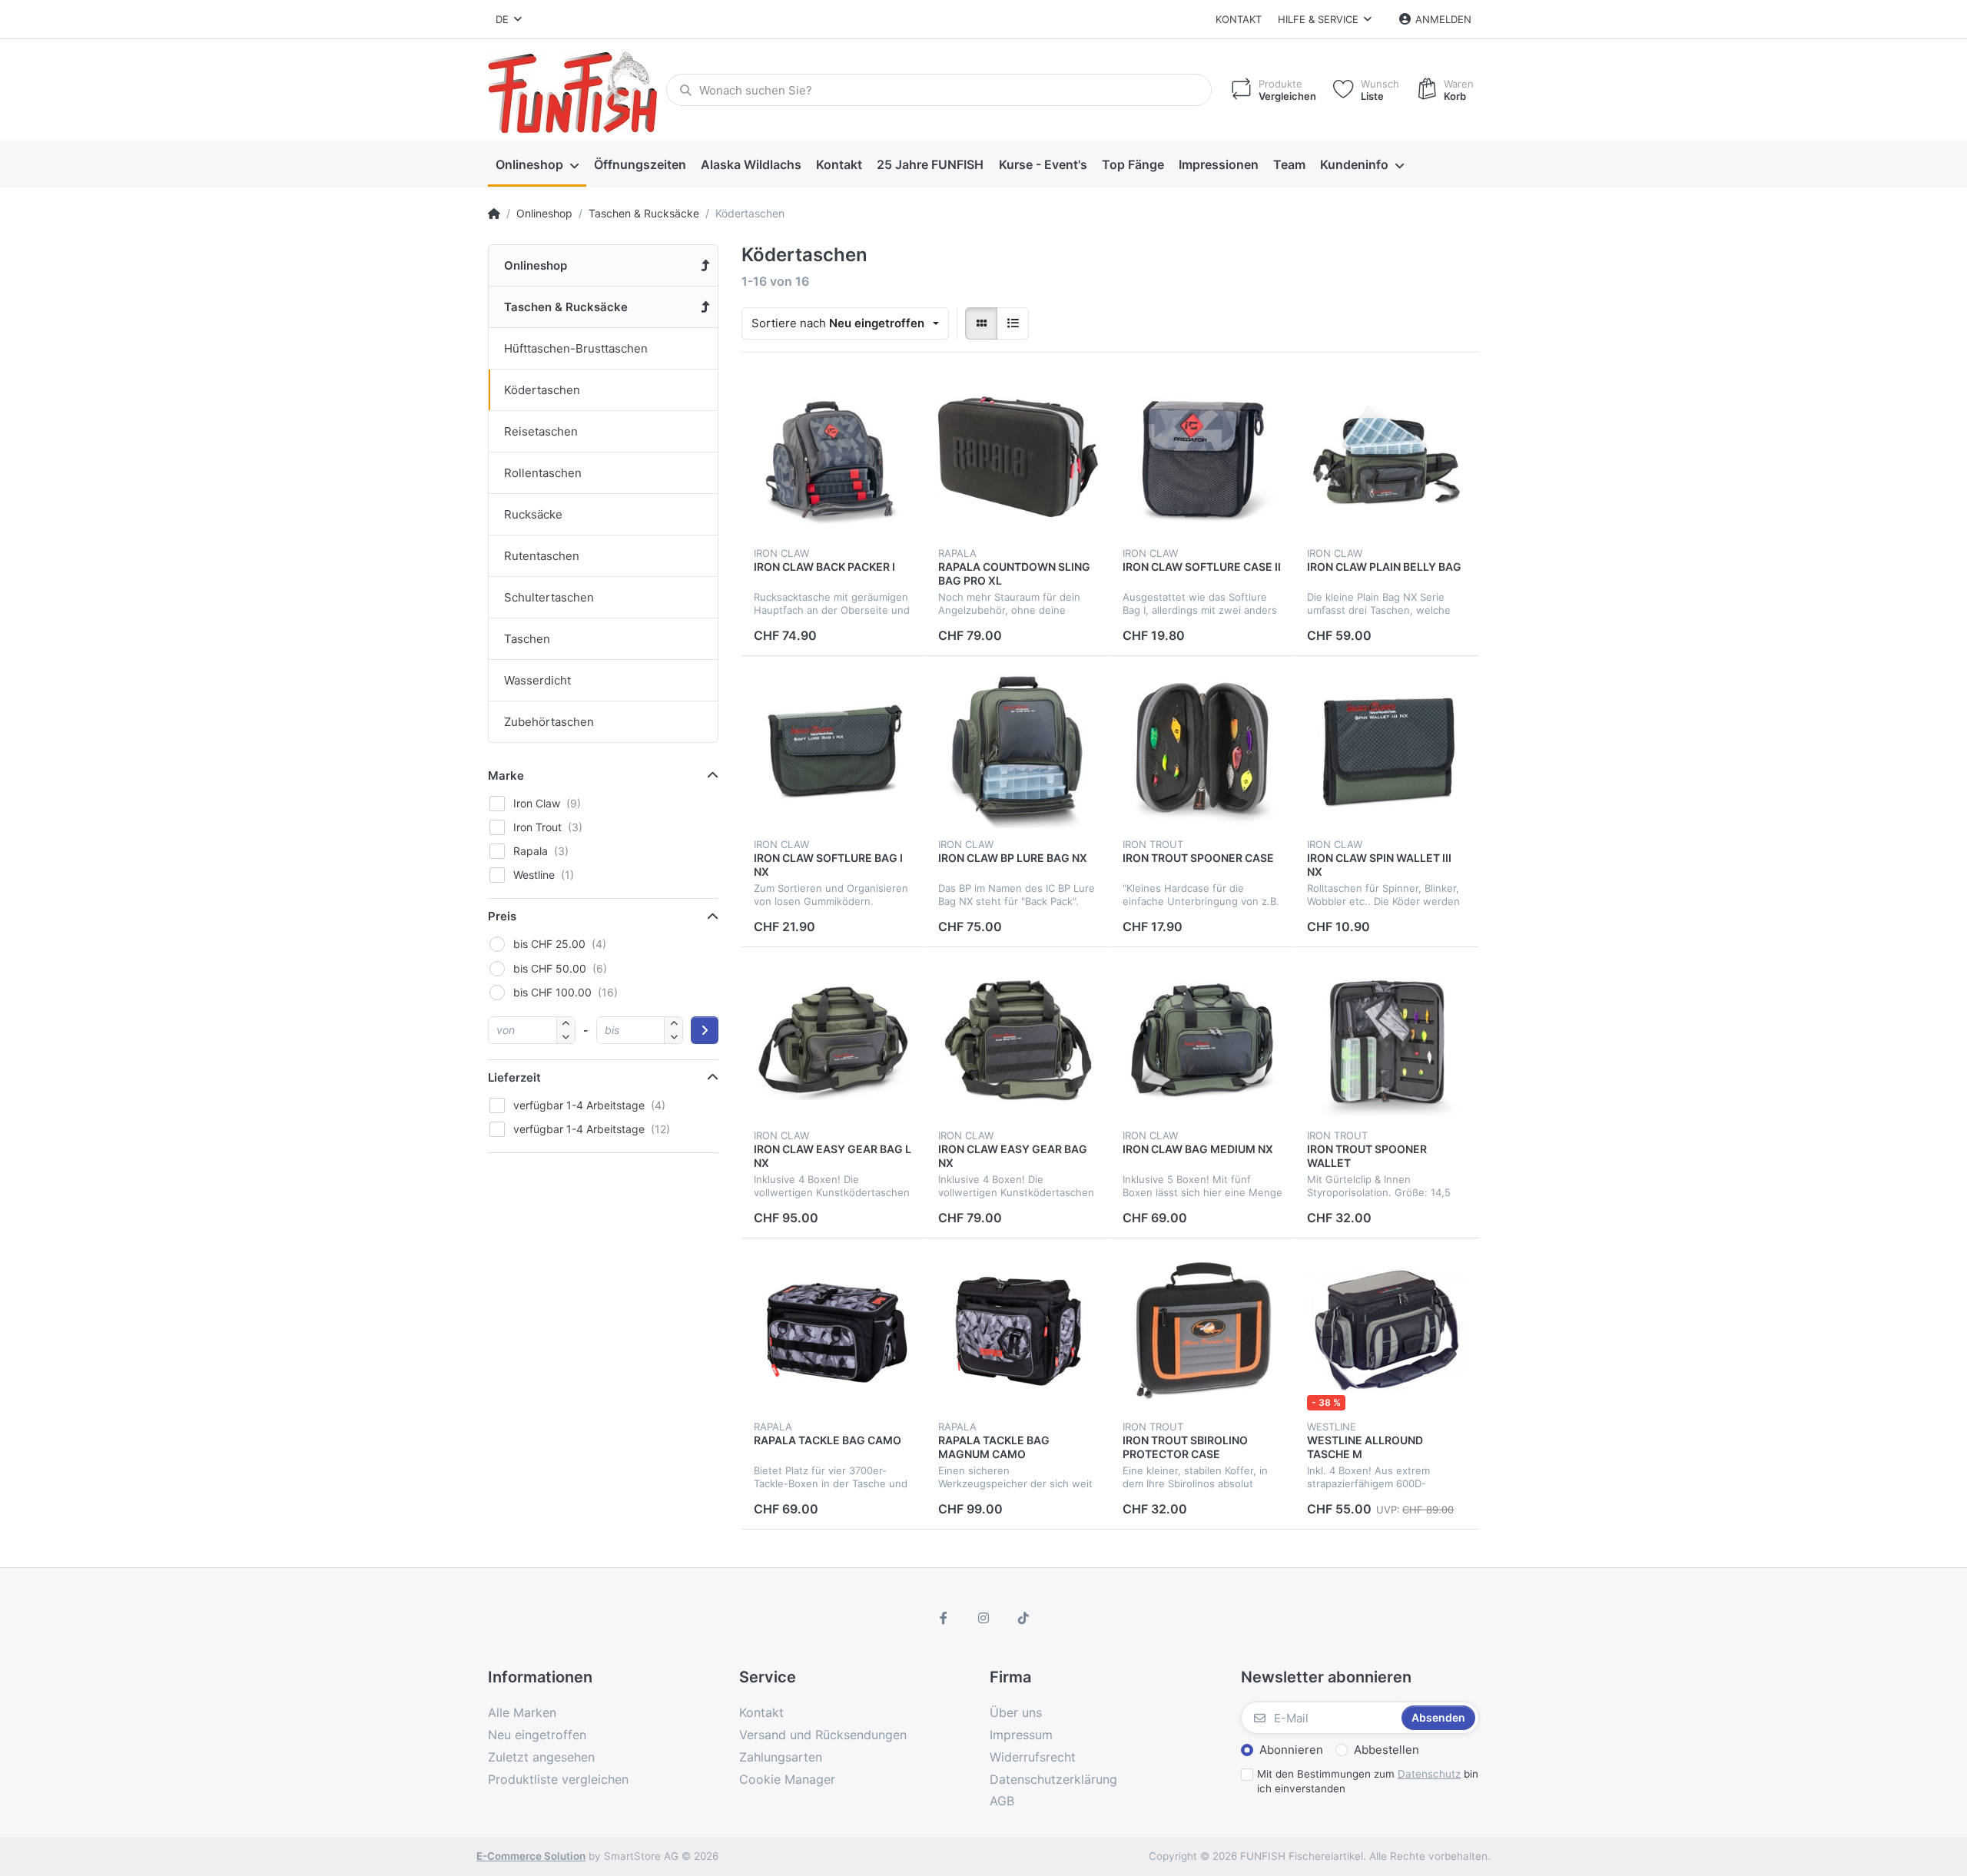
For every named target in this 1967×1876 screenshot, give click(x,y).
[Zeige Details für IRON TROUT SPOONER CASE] (1202, 748)
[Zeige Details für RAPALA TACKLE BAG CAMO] (834, 1331)
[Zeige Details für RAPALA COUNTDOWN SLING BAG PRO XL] (1018, 457)
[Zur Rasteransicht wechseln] (981, 323)
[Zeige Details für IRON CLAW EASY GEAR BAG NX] (1018, 1039)
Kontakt (1239, 19)
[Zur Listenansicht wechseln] (1013, 323)
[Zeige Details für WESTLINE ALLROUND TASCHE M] (1387, 1331)
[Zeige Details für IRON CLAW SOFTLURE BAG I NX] (834, 748)
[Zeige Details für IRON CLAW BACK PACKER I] (834, 457)
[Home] (494, 214)
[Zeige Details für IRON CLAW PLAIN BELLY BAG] (1387, 457)
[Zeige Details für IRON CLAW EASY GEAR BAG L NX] (834, 1039)
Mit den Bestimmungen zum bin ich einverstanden (1368, 1781)
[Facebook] (944, 1618)
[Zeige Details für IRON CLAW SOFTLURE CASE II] (1202, 457)
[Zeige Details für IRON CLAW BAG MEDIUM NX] (1202, 1039)
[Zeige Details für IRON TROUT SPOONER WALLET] (1387, 1039)
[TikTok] (1023, 1618)
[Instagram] (983, 1618)
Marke (506, 776)
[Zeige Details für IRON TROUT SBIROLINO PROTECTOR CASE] (1202, 1331)
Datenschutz (1429, 1774)
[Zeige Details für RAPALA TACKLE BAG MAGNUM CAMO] (1018, 1331)
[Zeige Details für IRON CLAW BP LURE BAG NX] (1018, 748)
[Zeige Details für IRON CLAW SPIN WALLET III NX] (1387, 748)
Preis (502, 916)
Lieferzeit (514, 1077)
